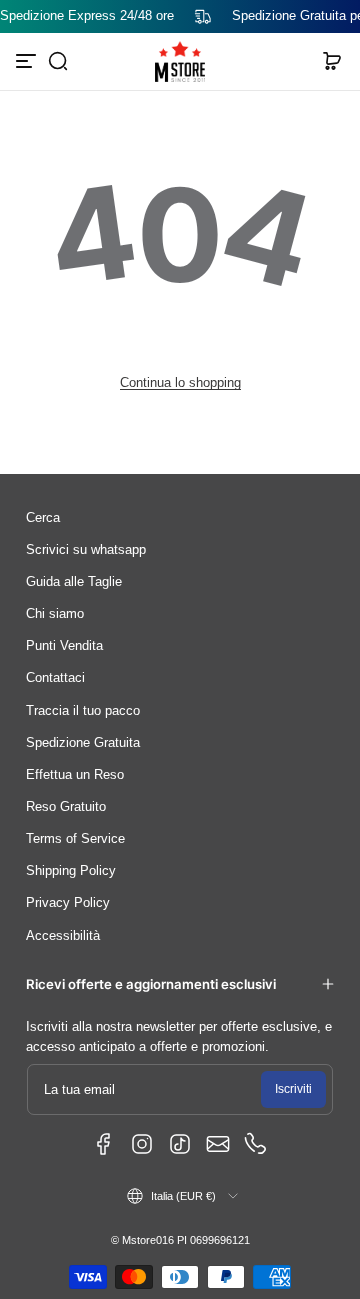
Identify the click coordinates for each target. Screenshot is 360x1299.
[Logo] (179, 62)
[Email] (218, 1144)
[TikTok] (180, 1144)
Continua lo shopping (180, 383)
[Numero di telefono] (256, 1144)
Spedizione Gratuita (83, 743)
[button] (58, 61)
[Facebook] (104, 1144)
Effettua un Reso (75, 775)
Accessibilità (63, 936)
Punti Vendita (64, 646)
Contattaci (55, 678)
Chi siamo (55, 614)
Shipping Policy (71, 871)
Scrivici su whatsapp (86, 550)
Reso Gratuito (66, 807)
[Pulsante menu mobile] (28, 61)
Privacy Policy (68, 903)
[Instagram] (142, 1144)
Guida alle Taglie (74, 582)
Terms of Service (75, 839)
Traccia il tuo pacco (83, 711)
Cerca (43, 518)
